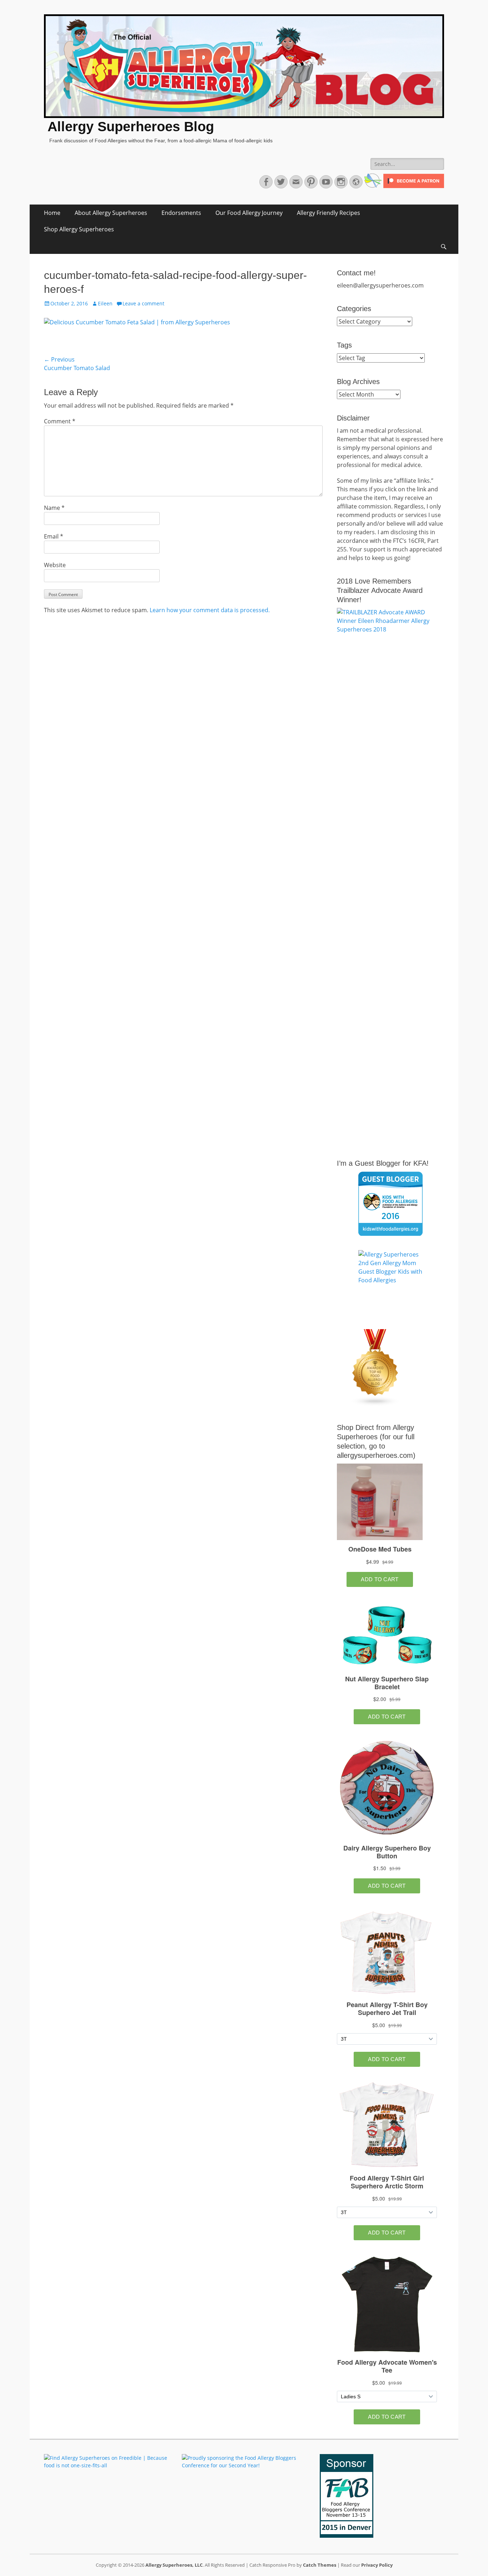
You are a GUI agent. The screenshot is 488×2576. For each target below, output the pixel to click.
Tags (344, 345)
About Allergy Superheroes (111, 213)
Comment (60, 421)
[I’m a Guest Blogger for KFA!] (390, 1204)
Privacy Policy (377, 2565)
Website (55, 565)
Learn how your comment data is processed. (210, 610)
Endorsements (181, 213)
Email (54, 536)
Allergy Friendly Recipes (328, 213)
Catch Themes (320, 2565)
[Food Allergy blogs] (375, 1404)
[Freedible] (372, 186)
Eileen (105, 303)
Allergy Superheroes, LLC (174, 2565)
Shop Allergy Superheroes (79, 229)
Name (54, 508)
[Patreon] (413, 186)
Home (52, 213)
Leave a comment (143, 303)
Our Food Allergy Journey (249, 213)
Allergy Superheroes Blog (131, 127)
